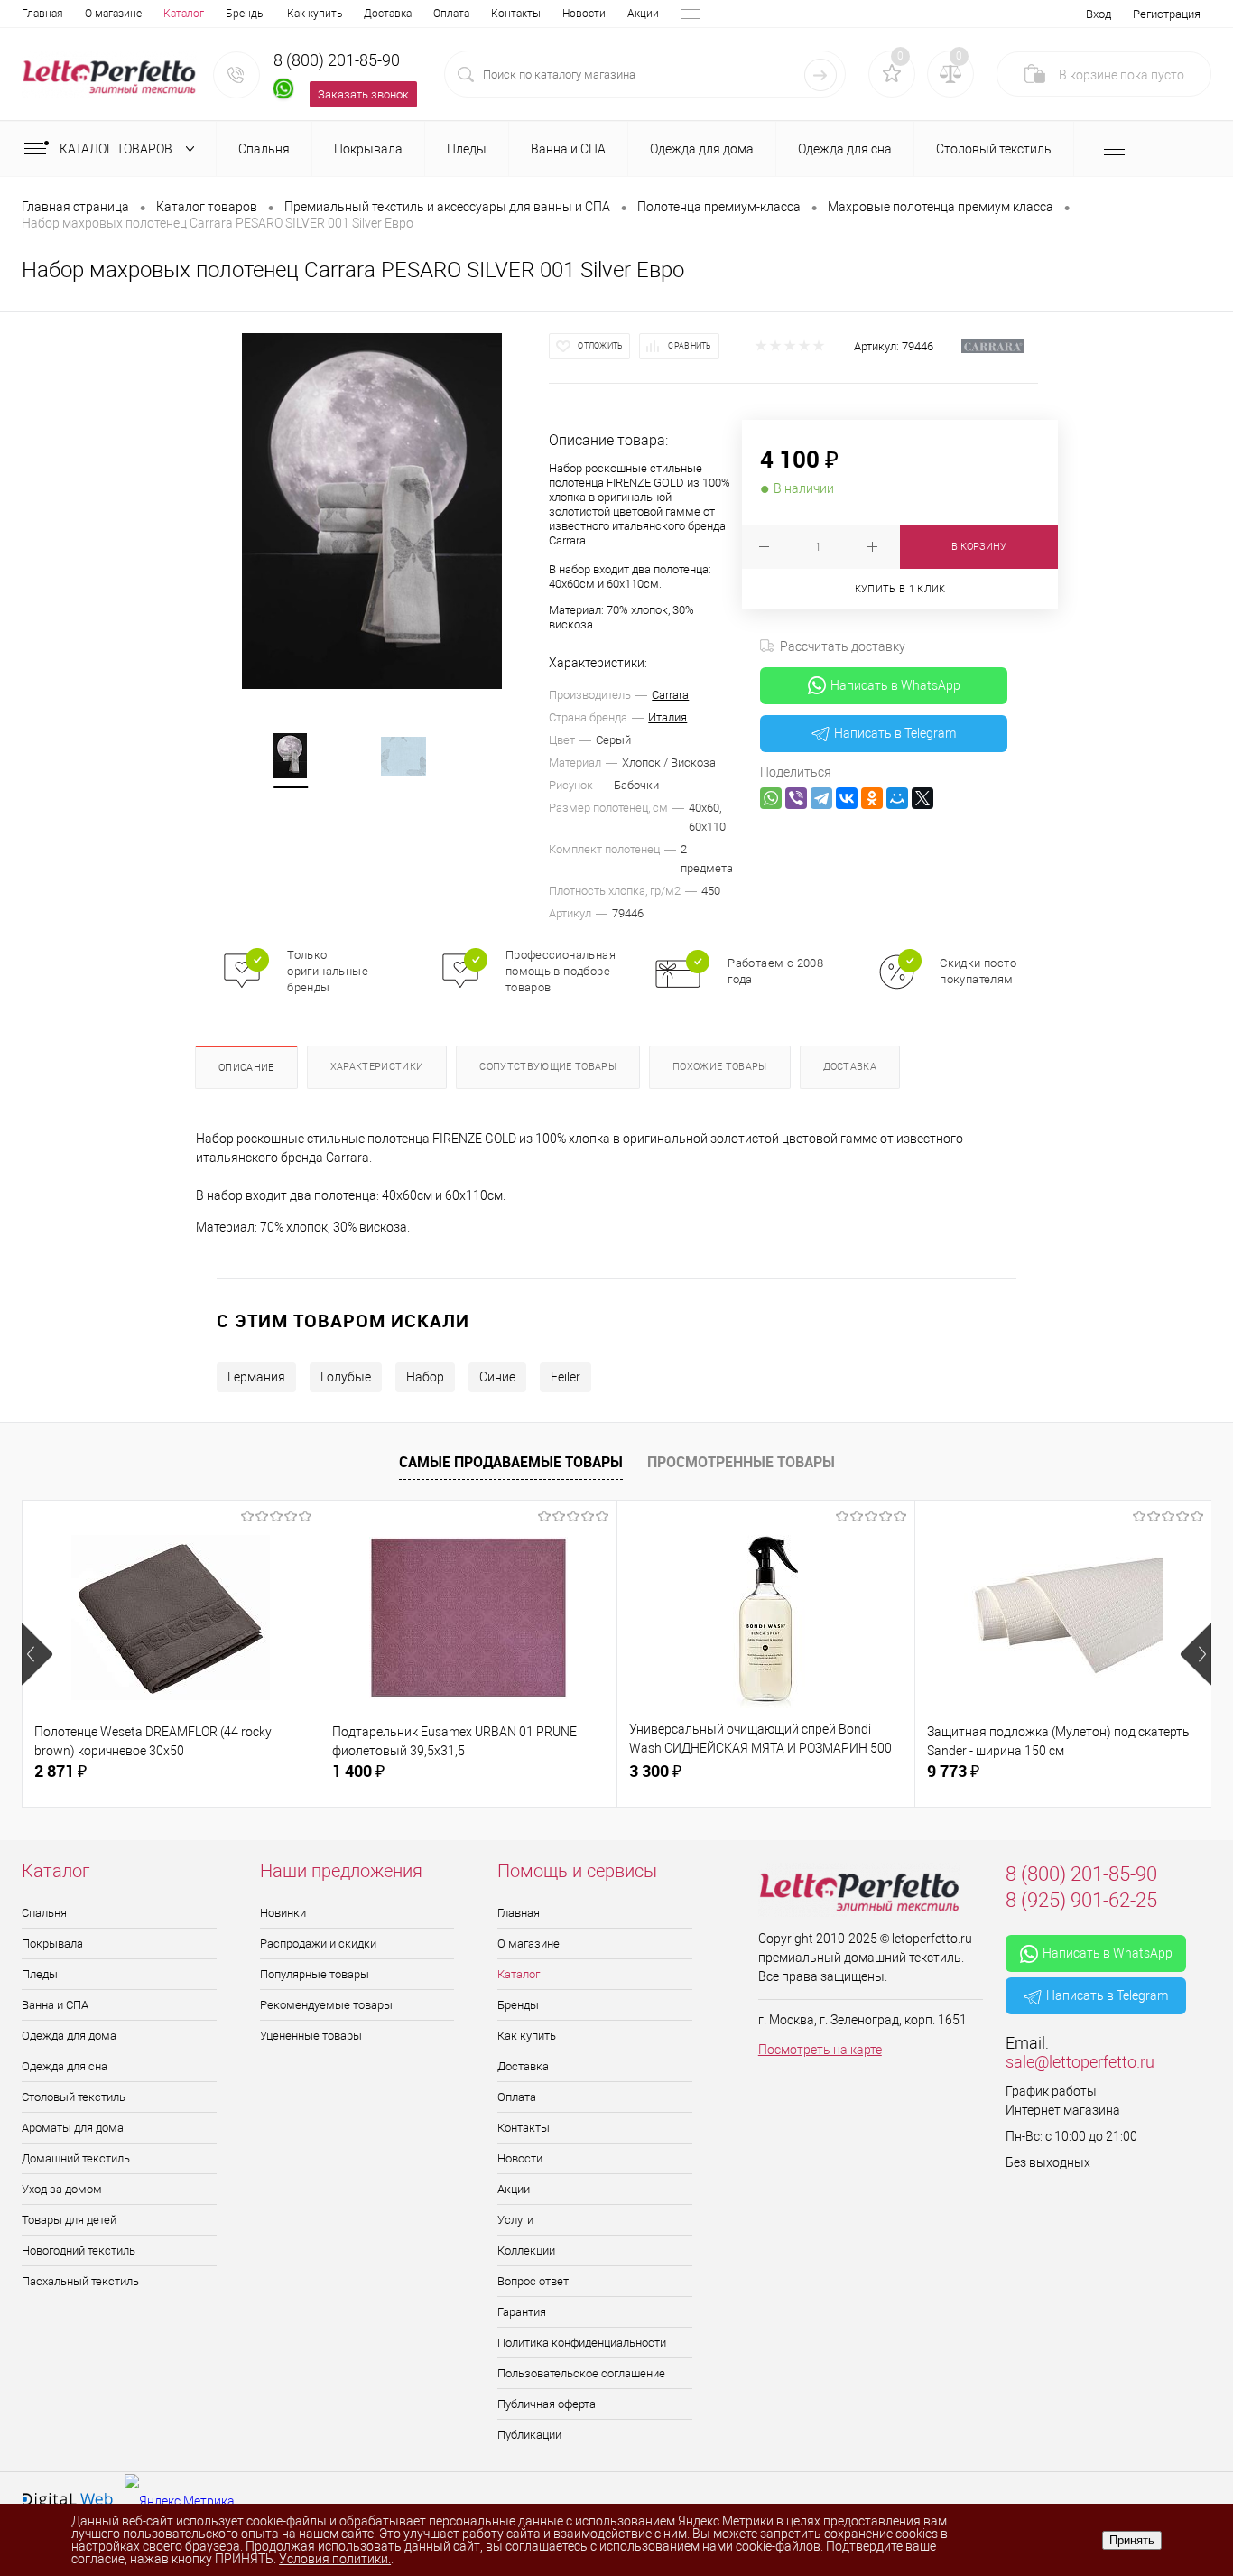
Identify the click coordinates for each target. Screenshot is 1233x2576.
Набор (425, 1377)
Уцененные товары (311, 2036)
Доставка (388, 14)
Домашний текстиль (76, 2158)
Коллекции (526, 2251)
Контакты (516, 14)
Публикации (529, 2435)
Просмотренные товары (741, 1462)
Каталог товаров (117, 149)
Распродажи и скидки (318, 1944)
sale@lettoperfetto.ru (1080, 2062)
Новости (584, 14)
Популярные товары (315, 1974)
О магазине (113, 14)
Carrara (670, 695)
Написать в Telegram (895, 733)
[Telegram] (821, 798)
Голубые (346, 1377)
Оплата (451, 14)
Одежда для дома (69, 2036)
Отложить (600, 346)
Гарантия (522, 2312)
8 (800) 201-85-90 (337, 60)
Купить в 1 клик (900, 589)
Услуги (515, 2220)
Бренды (246, 14)
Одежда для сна (65, 2066)
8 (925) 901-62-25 (1081, 1900)
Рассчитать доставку (843, 646)
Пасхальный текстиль (80, 2281)
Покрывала (52, 1944)
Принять (1132, 2540)
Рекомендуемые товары (326, 2005)
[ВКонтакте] (847, 798)
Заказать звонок (363, 94)
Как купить (315, 14)
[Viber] (796, 798)
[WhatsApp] (771, 798)
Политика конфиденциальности (582, 2343)
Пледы (40, 1974)
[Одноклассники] (872, 798)
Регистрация (1167, 14)
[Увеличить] (372, 511)
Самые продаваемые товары (511, 1462)
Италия (667, 717)
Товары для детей (69, 2220)
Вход (1099, 14)
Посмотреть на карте (820, 2050)
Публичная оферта (547, 2404)
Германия (256, 1377)
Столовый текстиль (74, 2097)
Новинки (283, 1913)
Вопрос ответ (533, 2281)
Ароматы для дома (73, 2128)
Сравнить (690, 346)
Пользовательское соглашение (581, 2373)
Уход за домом (62, 2189)
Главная (42, 14)
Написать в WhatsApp (895, 685)
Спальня (44, 1913)
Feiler (566, 1377)
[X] (922, 798)
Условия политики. (335, 2559)
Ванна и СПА (55, 2005)
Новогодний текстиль (79, 2251)
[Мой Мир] (897, 798)
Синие (497, 1377)
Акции (643, 14)
